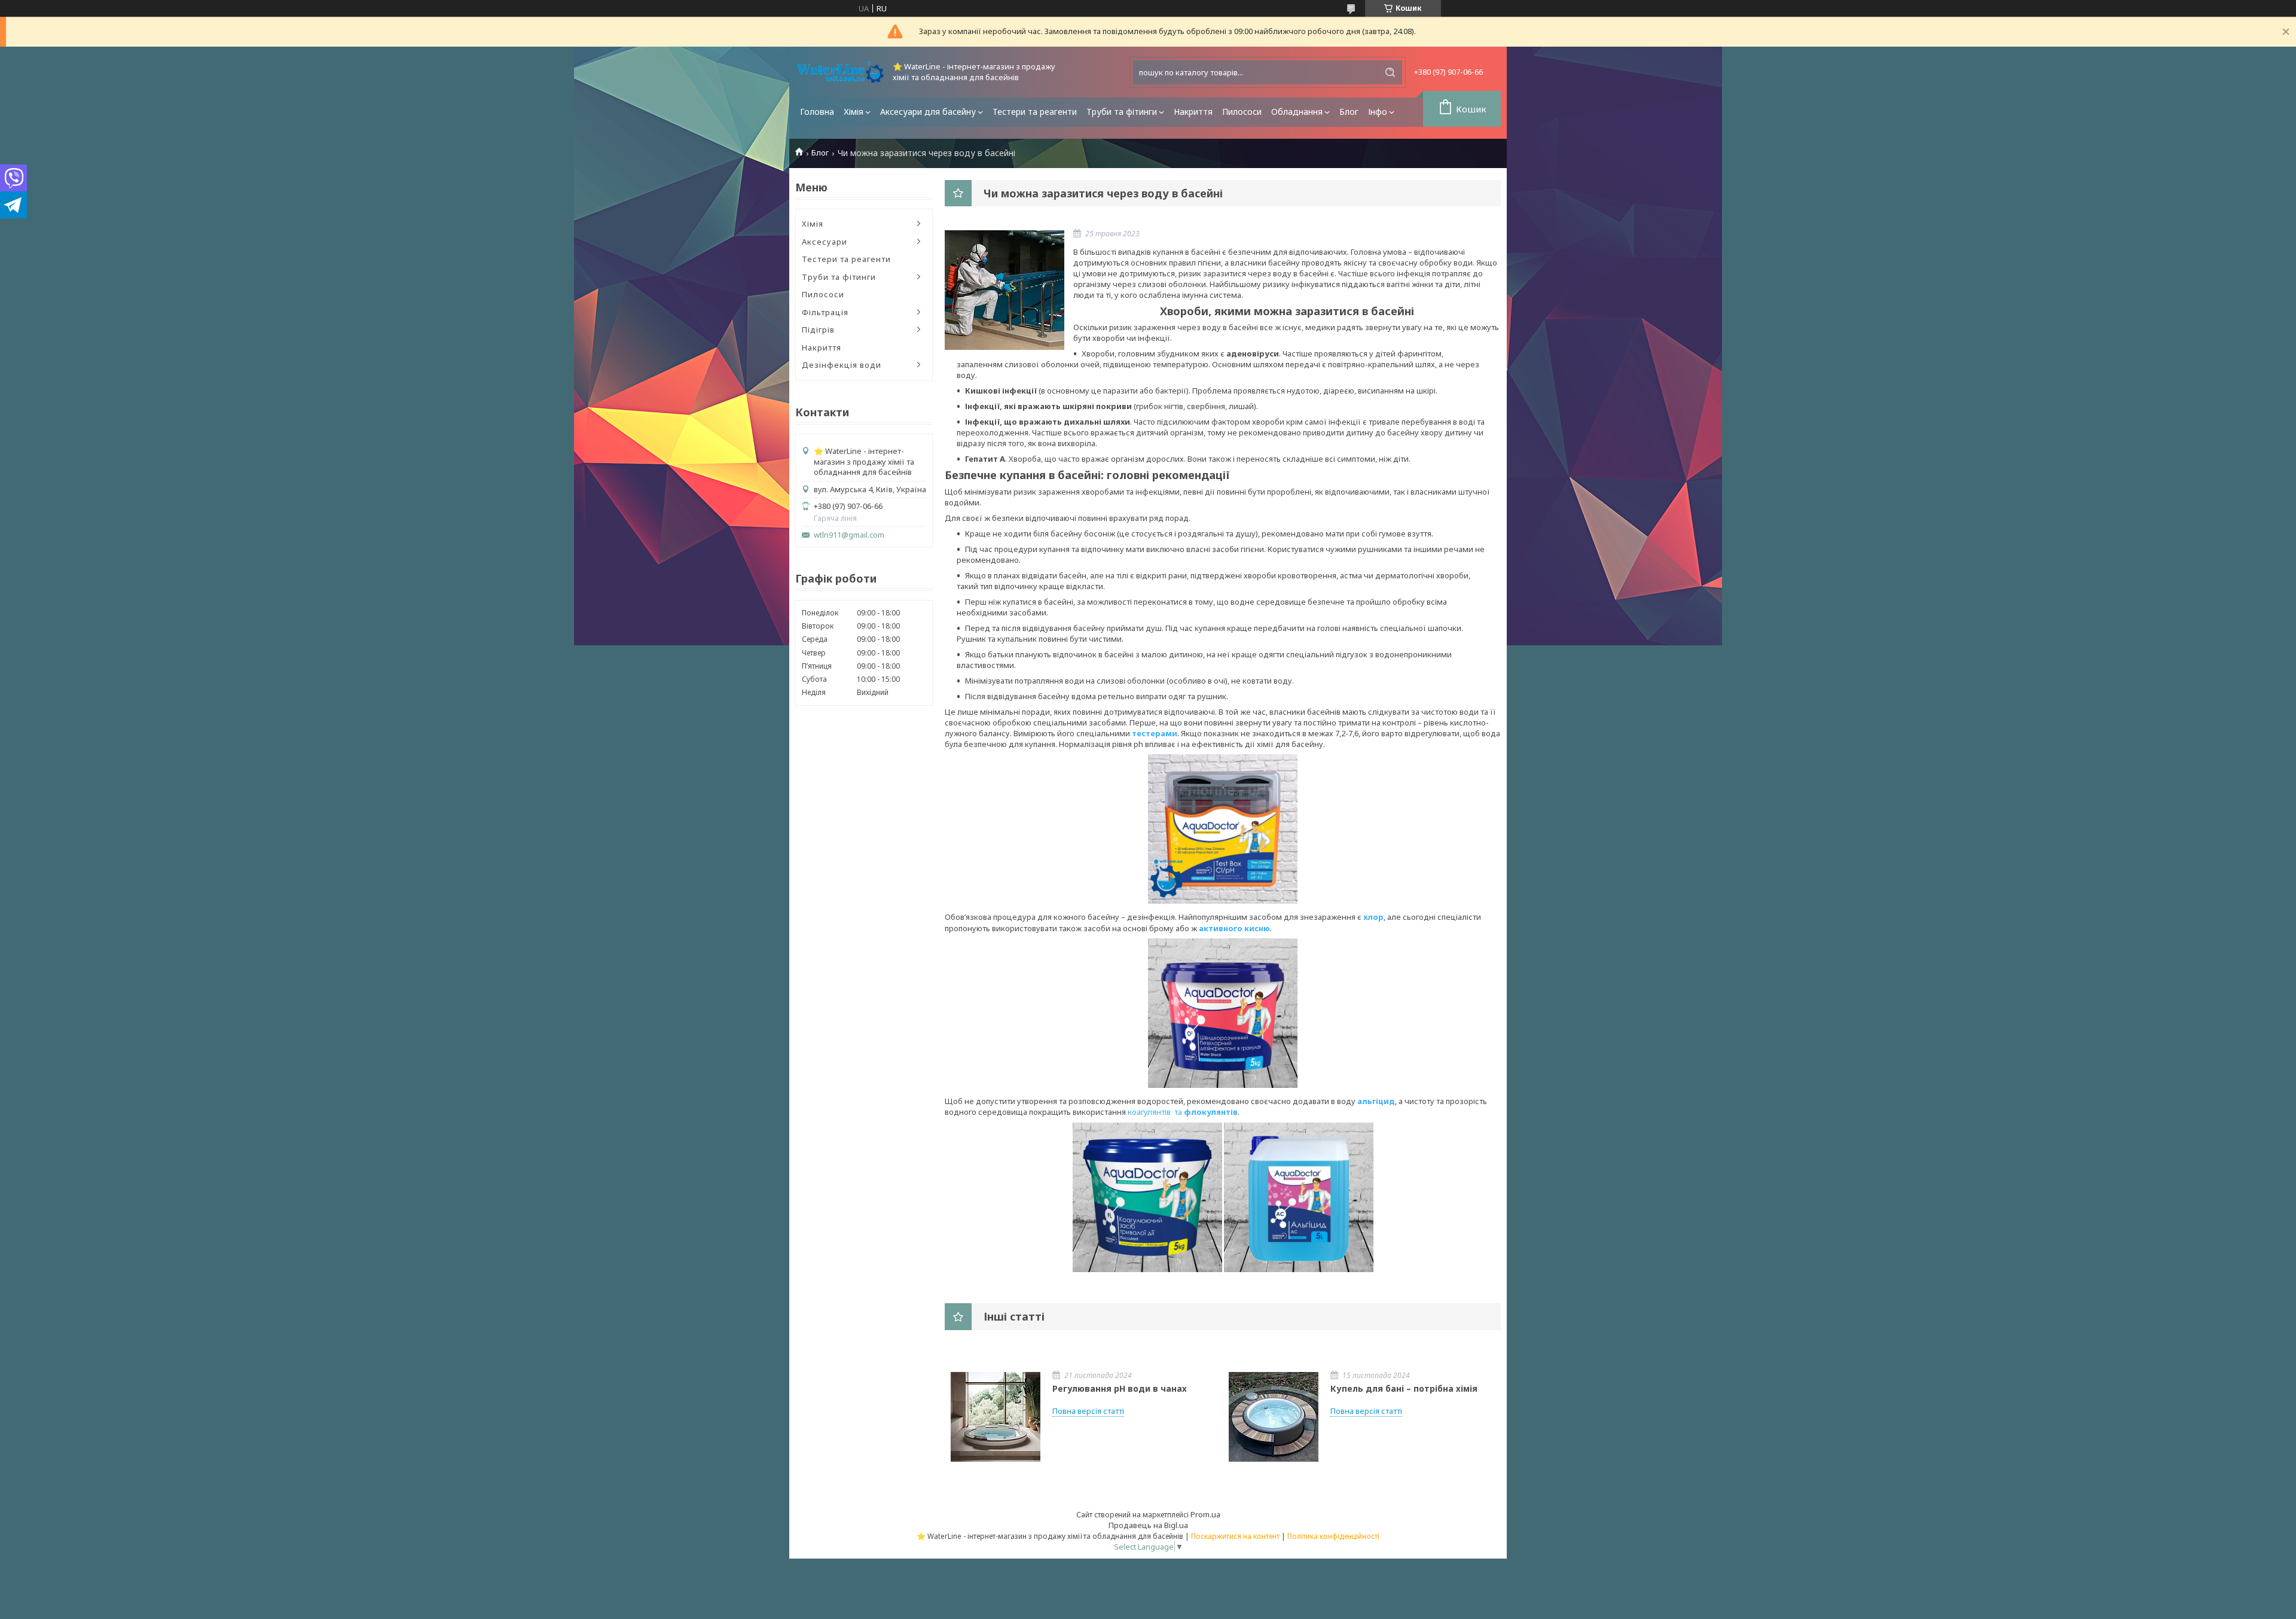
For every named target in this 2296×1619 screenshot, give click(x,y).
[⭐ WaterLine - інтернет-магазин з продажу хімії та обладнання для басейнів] (840, 72)
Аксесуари (825, 242)
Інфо (1378, 112)
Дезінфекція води (842, 365)
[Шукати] (1390, 72)
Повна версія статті (1088, 1411)
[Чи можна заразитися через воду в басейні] (1004, 290)
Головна (817, 112)
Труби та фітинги (1122, 112)
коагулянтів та (1156, 1112)
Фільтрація (825, 312)
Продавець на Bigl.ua (1148, 1525)
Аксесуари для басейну (928, 112)
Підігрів (818, 330)
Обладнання (1297, 112)
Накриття (1193, 112)
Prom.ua (1205, 1514)
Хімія (854, 112)
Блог (1349, 112)
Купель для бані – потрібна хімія (1404, 1388)
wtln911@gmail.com (849, 535)
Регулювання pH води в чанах (1120, 1388)
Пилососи (1242, 112)
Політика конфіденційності (1333, 1536)
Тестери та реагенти (1035, 112)
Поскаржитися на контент (1235, 1536)
